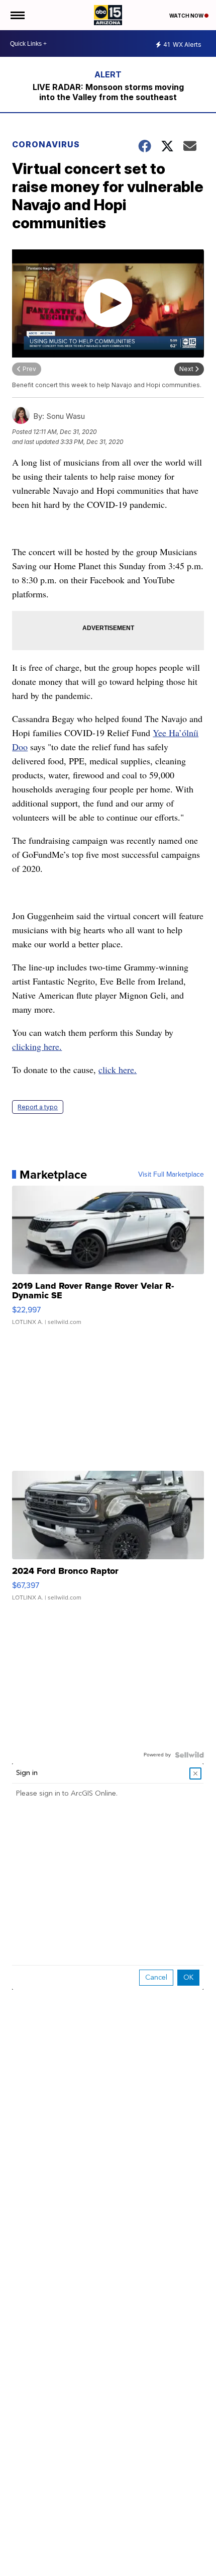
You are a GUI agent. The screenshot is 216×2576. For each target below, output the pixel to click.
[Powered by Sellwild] (189, 1755)
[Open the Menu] (17, 15)
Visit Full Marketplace (171, 1175)
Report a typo (38, 1107)
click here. (118, 1070)
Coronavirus (46, 144)
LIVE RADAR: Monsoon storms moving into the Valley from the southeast (108, 92)
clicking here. (37, 1046)
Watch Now (187, 16)
